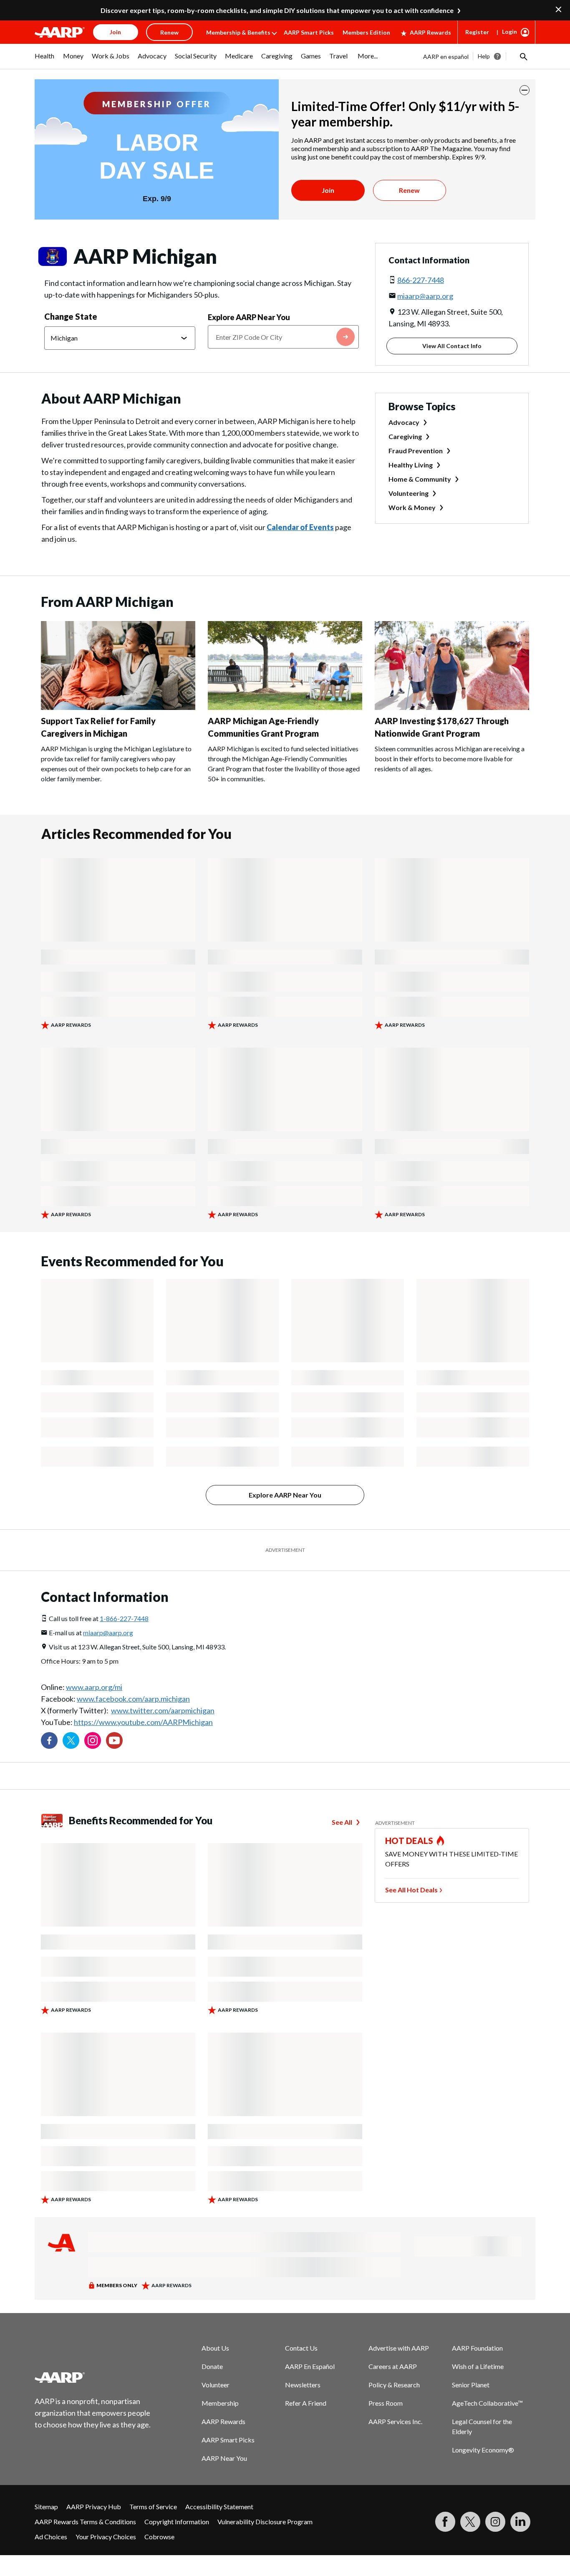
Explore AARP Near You (249, 317)
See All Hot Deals (411, 1890)
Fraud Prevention (416, 451)
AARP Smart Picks (309, 32)
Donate (212, 2366)
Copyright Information (177, 2522)
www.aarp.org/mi (94, 1687)
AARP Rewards (430, 32)
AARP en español (446, 57)
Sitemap (46, 2507)
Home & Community (420, 479)
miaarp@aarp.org (425, 296)
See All (342, 1822)
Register (477, 32)
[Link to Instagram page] (93, 1740)
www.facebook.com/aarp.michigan (133, 1699)
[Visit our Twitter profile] (71, 1740)
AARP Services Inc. (395, 2421)
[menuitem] (45, 60)
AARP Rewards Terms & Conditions (85, 2522)
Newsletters (303, 2385)
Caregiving (405, 436)
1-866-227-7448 (124, 1618)
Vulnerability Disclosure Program (265, 2522)
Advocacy (404, 422)
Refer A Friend (306, 2403)
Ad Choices (51, 2537)
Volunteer (216, 2385)
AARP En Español (310, 2366)
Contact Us (301, 2348)
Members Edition (366, 32)
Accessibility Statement (219, 2507)
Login (509, 32)
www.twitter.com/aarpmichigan (163, 1710)
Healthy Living (411, 465)
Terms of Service (153, 2507)
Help (484, 56)
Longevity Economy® (483, 2450)
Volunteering (409, 493)
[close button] (525, 90)
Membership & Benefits (238, 32)
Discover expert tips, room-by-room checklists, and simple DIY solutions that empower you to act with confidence (277, 10)
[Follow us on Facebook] (49, 1740)
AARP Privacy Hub (94, 2507)
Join (328, 190)
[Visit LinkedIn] (520, 2522)
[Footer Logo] (93, 2377)
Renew (409, 190)
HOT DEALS (409, 1841)
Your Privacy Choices (106, 2537)
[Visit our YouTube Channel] (114, 1740)
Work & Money (412, 507)
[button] (523, 56)
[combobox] (283, 337)
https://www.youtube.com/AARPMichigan (143, 1722)
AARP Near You (224, 2458)
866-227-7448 (421, 280)
